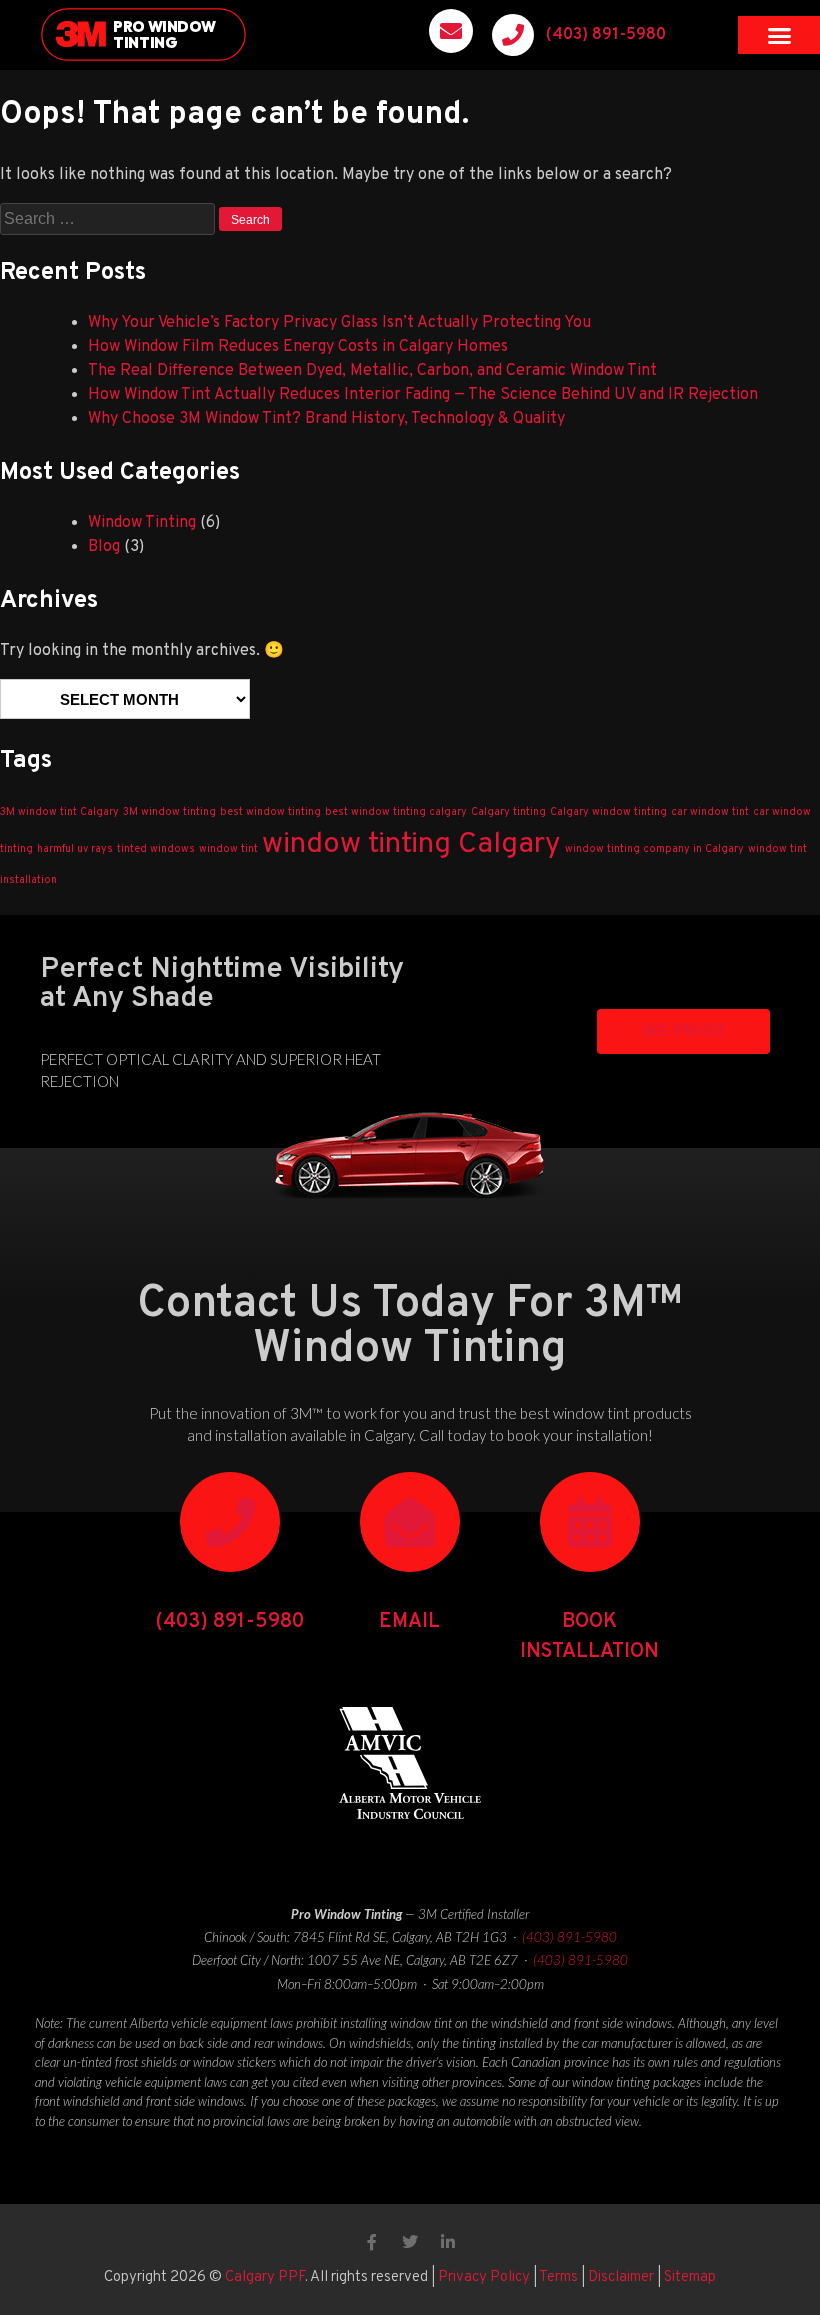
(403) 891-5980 (606, 35)
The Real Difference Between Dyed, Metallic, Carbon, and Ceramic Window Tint (372, 371)
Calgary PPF (265, 2277)
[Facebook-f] (372, 2242)
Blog (104, 547)
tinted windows (156, 849)
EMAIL (409, 1622)
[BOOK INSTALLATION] (590, 1522)
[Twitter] (410, 2242)
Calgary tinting (508, 812)
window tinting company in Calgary (654, 849)
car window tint (710, 812)
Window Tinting (142, 523)
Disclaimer (621, 2277)
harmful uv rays (75, 849)
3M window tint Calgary (59, 812)
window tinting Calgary (411, 844)
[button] (779, 35)
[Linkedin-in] (448, 2242)
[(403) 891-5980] (513, 35)
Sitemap (690, 2277)
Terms (558, 2277)
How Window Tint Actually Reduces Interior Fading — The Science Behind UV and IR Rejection (423, 395)
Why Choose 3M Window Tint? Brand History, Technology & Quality (326, 419)
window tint (228, 849)
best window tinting (270, 812)
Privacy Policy (484, 2277)
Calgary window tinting (608, 812)
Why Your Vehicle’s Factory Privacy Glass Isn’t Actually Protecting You (339, 323)
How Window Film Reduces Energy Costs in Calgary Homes (298, 347)
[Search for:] (109, 220)
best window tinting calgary (396, 812)
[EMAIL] (410, 1522)
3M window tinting (169, 812)
